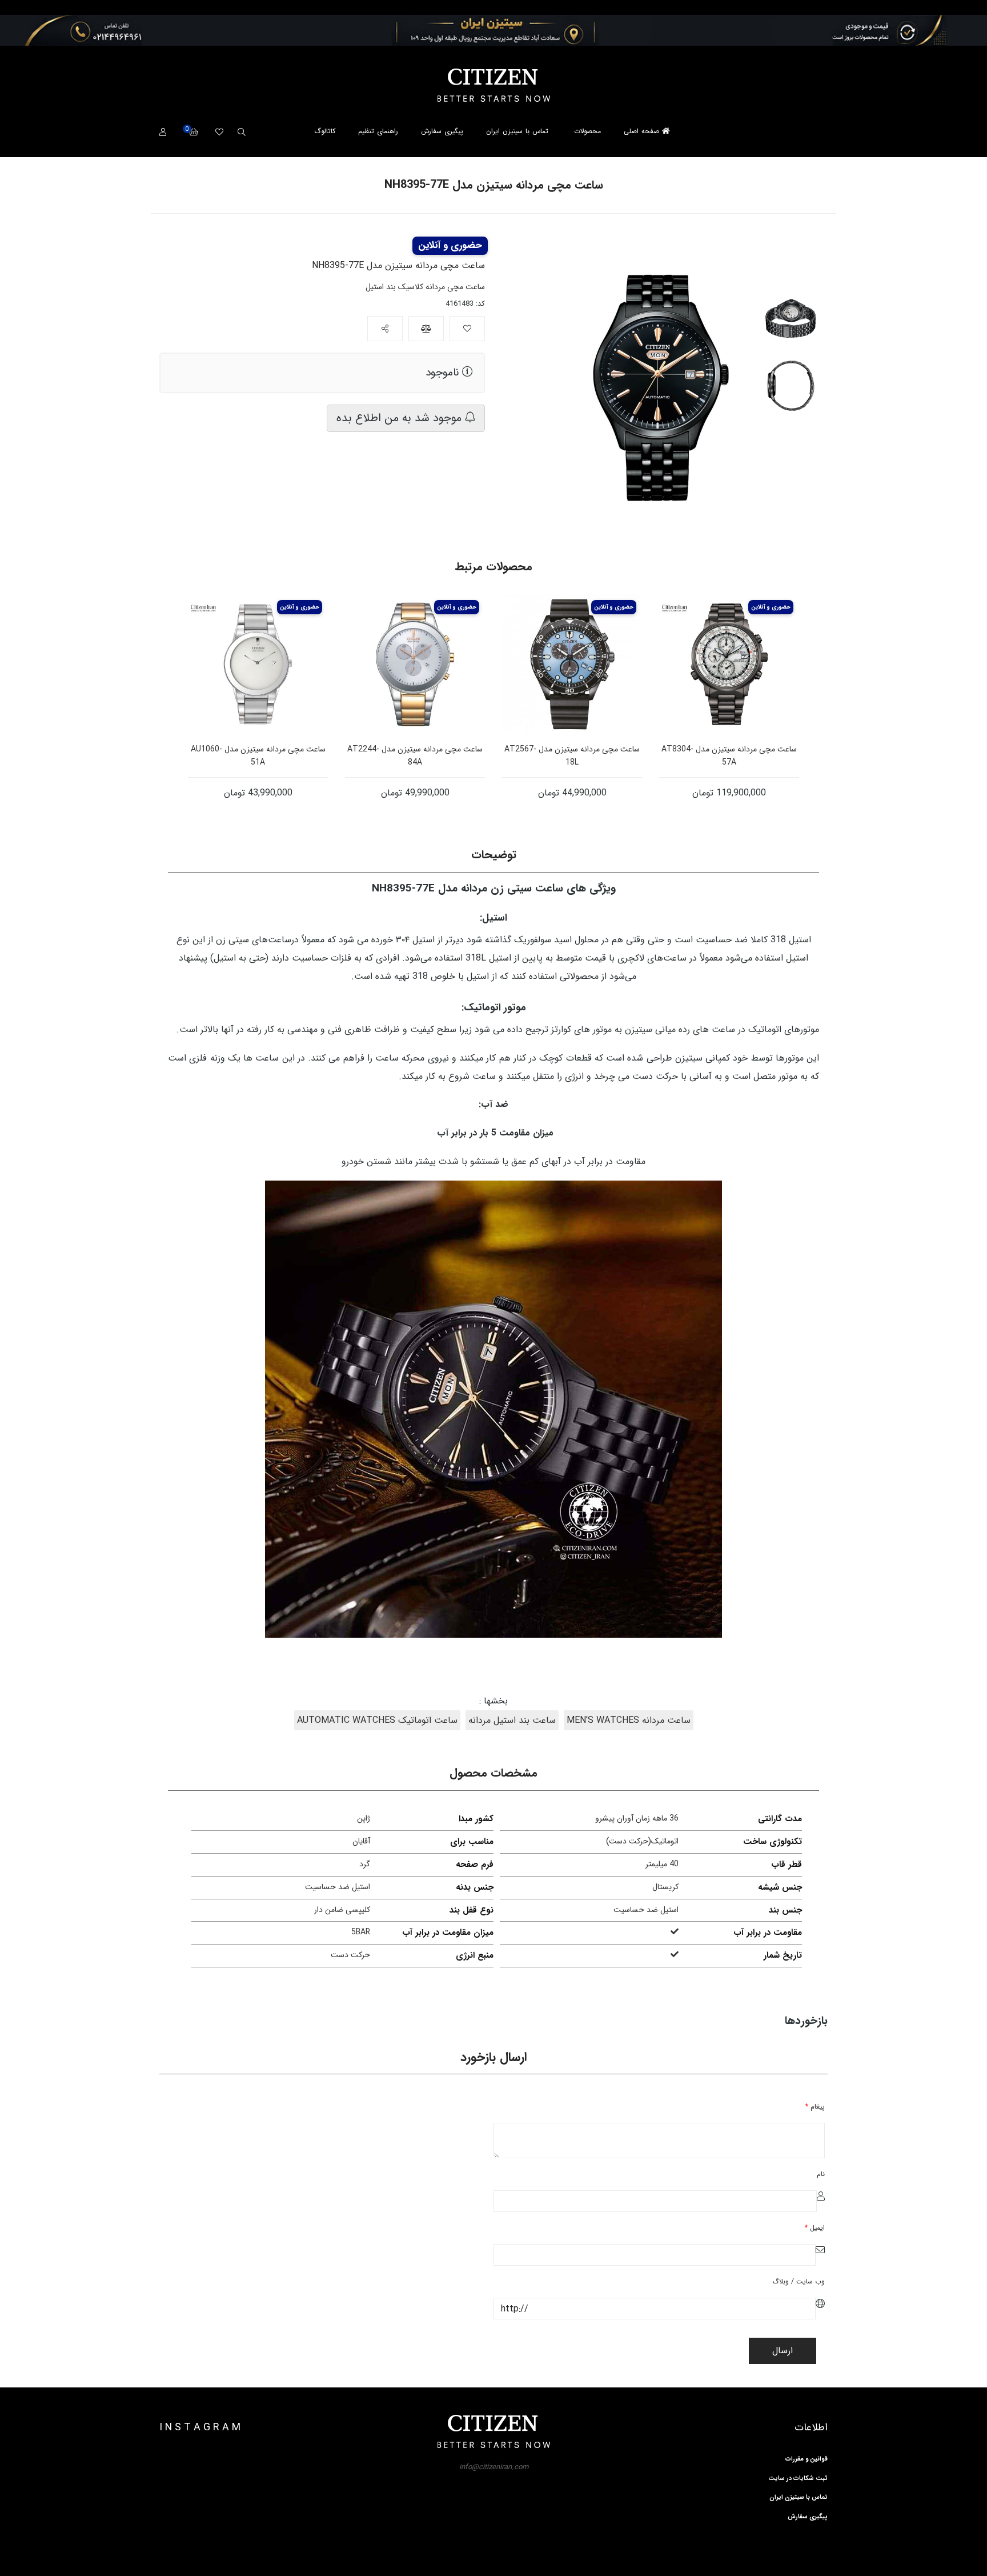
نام (821, 2174)
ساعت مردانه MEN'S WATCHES (629, 1720)
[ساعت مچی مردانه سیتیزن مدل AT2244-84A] (415, 664)
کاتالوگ (325, 131)
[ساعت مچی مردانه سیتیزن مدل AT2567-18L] (572, 664)
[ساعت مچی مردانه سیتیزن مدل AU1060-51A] (258, 664)
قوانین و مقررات (807, 2459)
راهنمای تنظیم (378, 131)
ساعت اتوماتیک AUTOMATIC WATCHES (377, 1720)
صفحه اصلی (643, 131)
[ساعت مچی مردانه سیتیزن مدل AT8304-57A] (729, 664)
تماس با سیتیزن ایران (517, 131)
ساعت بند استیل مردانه (512, 1720)
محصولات (587, 131)
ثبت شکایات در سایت (798, 2479)
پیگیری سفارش (442, 131)
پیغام (815, 2107)
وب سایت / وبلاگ (799, 2281)
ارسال (783, 2351)
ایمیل (815, 2228)
